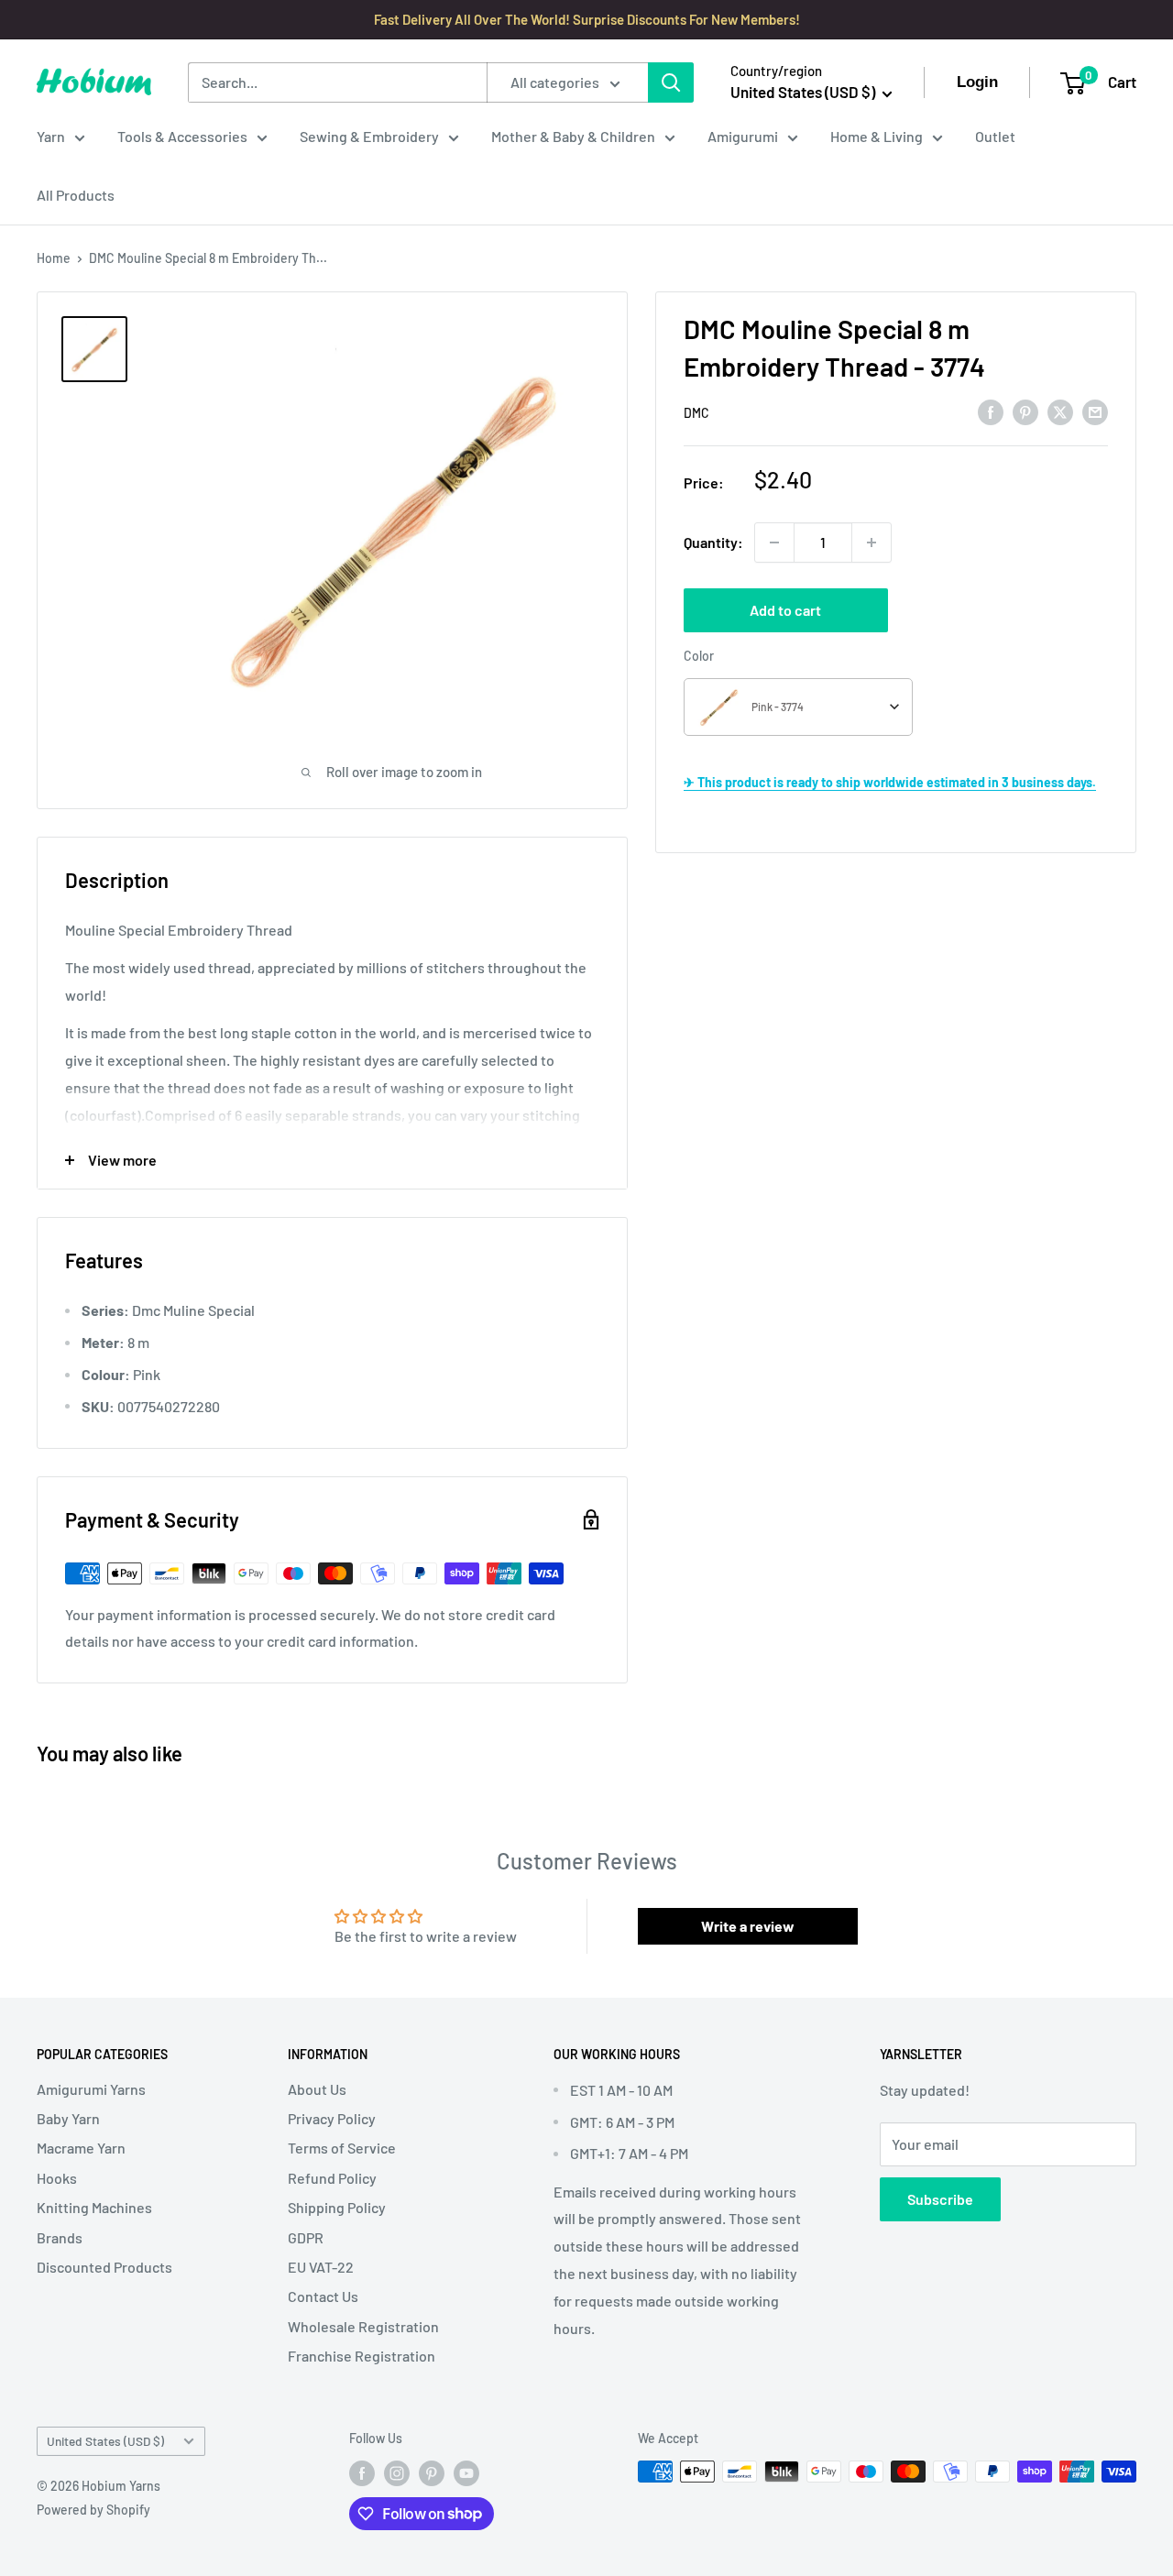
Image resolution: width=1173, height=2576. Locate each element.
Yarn (51, 136)
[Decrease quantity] (774, 543)
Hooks (57, 2178)
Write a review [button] (748, 1926)
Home (54, 258)
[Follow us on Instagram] (397, 2473)
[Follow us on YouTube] (466, 2473)
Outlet (995, 136)
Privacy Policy (332, 2118)
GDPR (306, 2237)
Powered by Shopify (93, 2510)
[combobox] (798, 707)
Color (699, 656)
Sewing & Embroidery (369, 136)
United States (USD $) (105, 2441)
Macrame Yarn (81, 2148)
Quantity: (713, 542)
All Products (76, 195)
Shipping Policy (337, 2207)
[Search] (671, 82)
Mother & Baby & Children (573, 136)
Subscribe (940, 2199)
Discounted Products (104, 2267)
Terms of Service (342, 2148)
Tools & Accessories (182, 136)
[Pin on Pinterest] (1025, 411)
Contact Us (323, 2296)
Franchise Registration (362, 2356)
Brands (60, 2237)
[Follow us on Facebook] (362, 2473)
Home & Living (877, 136)
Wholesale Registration (363, 2326)
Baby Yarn (68, 2118)
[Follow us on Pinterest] (432, 2473)
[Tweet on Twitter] (1060, 411)
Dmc (696, 413)
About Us (317, 2089)
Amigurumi (743, 136)
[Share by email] (1095, 411)
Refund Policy (332, 2178)
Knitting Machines (94, 2207)
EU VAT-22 (321, 2267)
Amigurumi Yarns (91, 2089)
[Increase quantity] (872, 543)
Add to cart (785, 610)
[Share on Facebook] (991, 411)
